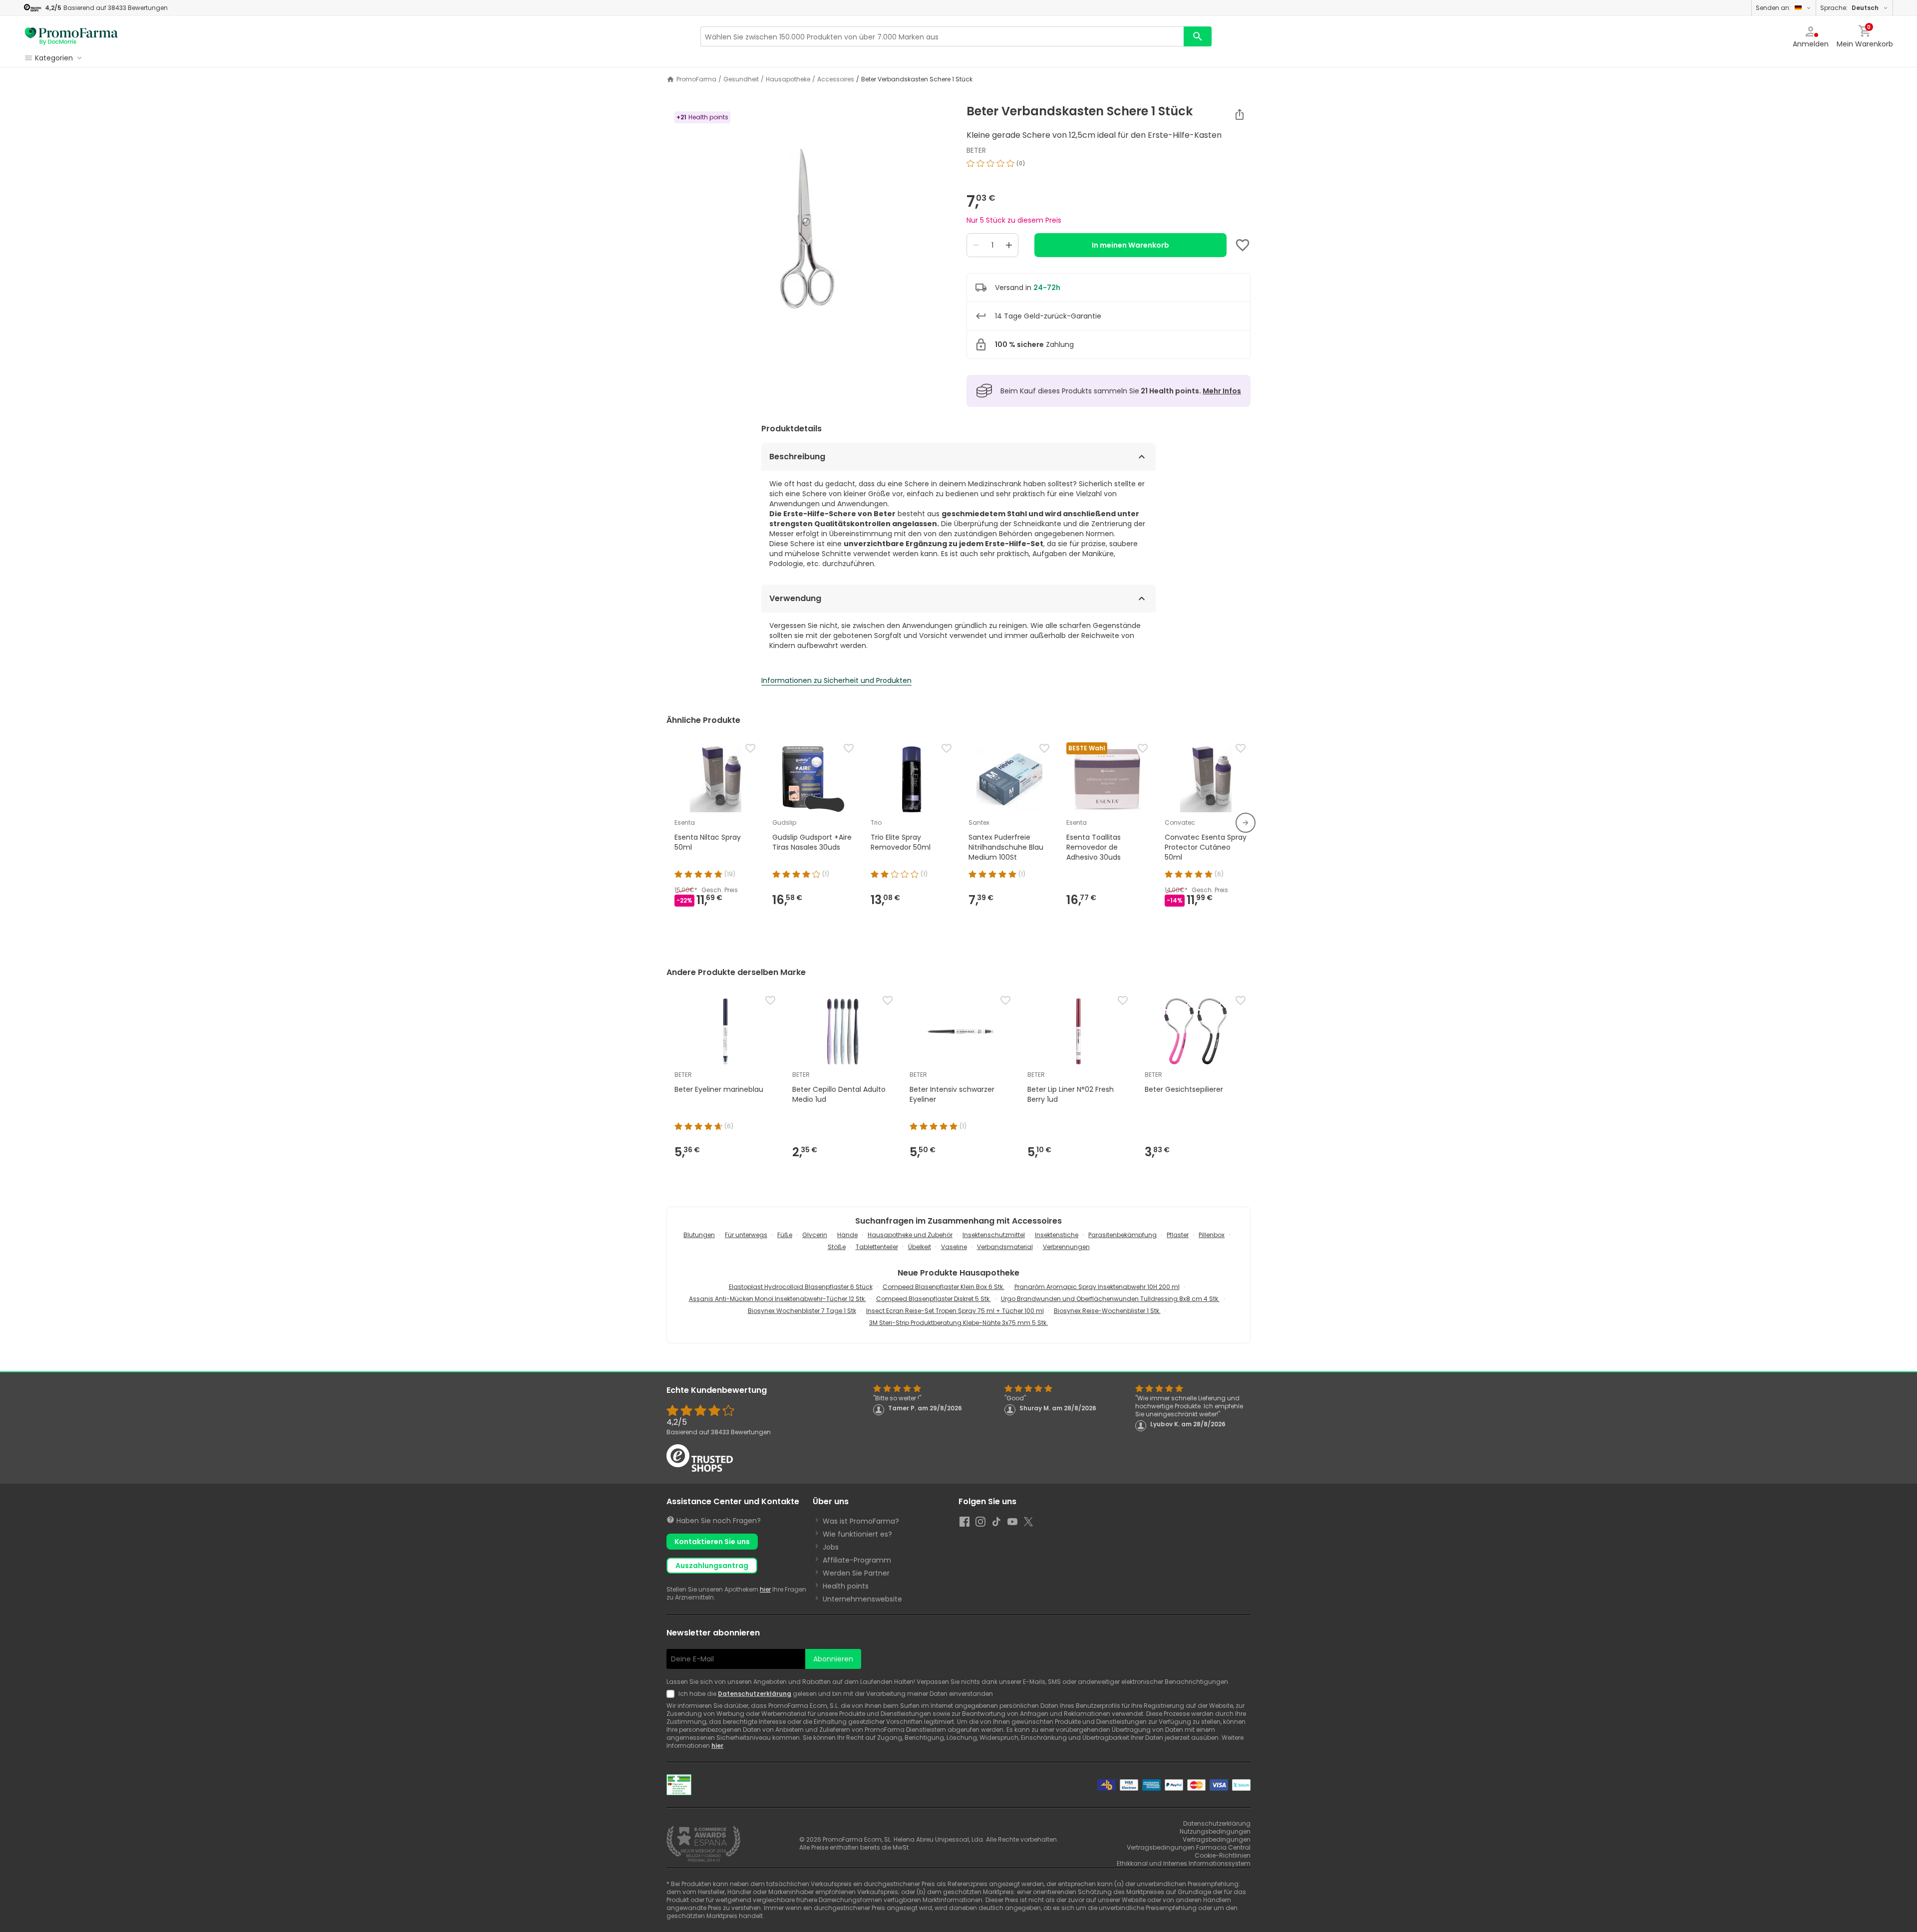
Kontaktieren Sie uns (712, 1542)
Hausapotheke (788, 79)
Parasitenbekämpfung (1122, 1235)
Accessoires (836, 79)
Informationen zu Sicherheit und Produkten (836, 680)
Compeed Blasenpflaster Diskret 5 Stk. (934, 1299)
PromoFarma (696, 79)
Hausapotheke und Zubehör (910, 1235)
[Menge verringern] (976, 245)
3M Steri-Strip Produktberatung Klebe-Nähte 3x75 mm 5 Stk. (958, 1323)
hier (765, 1589)
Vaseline (954, 1247)
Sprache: (1849, 8)
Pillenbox (1212, 1235)
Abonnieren (833, 1659)
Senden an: (1773, 8)
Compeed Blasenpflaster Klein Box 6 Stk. (944, 1287)
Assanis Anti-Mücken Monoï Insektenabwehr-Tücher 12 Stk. (778, 1299)
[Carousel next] (1246, 823)
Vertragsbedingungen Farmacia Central (1189, 1847)
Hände (847, 1235)
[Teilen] (1240, 114)
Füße (785, 1235)
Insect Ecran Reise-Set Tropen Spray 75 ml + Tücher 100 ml (955, 1311)
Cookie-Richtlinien (1223, 1855)
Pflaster (1178, 1235)
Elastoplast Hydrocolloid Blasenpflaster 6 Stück (801, 1287)
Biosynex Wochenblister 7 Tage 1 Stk (802, 1311)
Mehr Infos (1222, 391)
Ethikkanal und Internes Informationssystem (1184, 1863)
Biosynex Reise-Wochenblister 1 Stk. (1107, 1311)
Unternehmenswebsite (862, 1599)
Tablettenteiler (877, 1247)
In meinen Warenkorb (1130, 245)
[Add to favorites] (1243, 245)
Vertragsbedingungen (1217, 1839)
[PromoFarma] (71, 36)
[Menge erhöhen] (1009, 245)
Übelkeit (920, 1247)
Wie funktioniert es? (857, 1534)
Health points (846, 1586)
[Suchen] (1198, 36)
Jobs (831, 1547)
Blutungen (699, 1235)
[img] (808, 229)
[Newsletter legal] (672, 1694)
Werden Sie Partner (856, 1573)
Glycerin (815, 1235)
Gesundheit (741, 79)
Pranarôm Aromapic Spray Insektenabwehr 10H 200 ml (1097, 1287)
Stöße (837, 1247)
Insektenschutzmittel (994, 1235)
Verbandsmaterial (1005, 1247)
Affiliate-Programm (857, 1560)
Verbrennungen (1066, 1247)
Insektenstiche (1057, 1235)
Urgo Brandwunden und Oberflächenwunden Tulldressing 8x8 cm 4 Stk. (1110, 1299)
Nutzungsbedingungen (1215, 1831)
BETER (976, 150)
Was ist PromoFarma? (861, 1521)
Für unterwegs (746, 1235)
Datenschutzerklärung (755, 1694)
